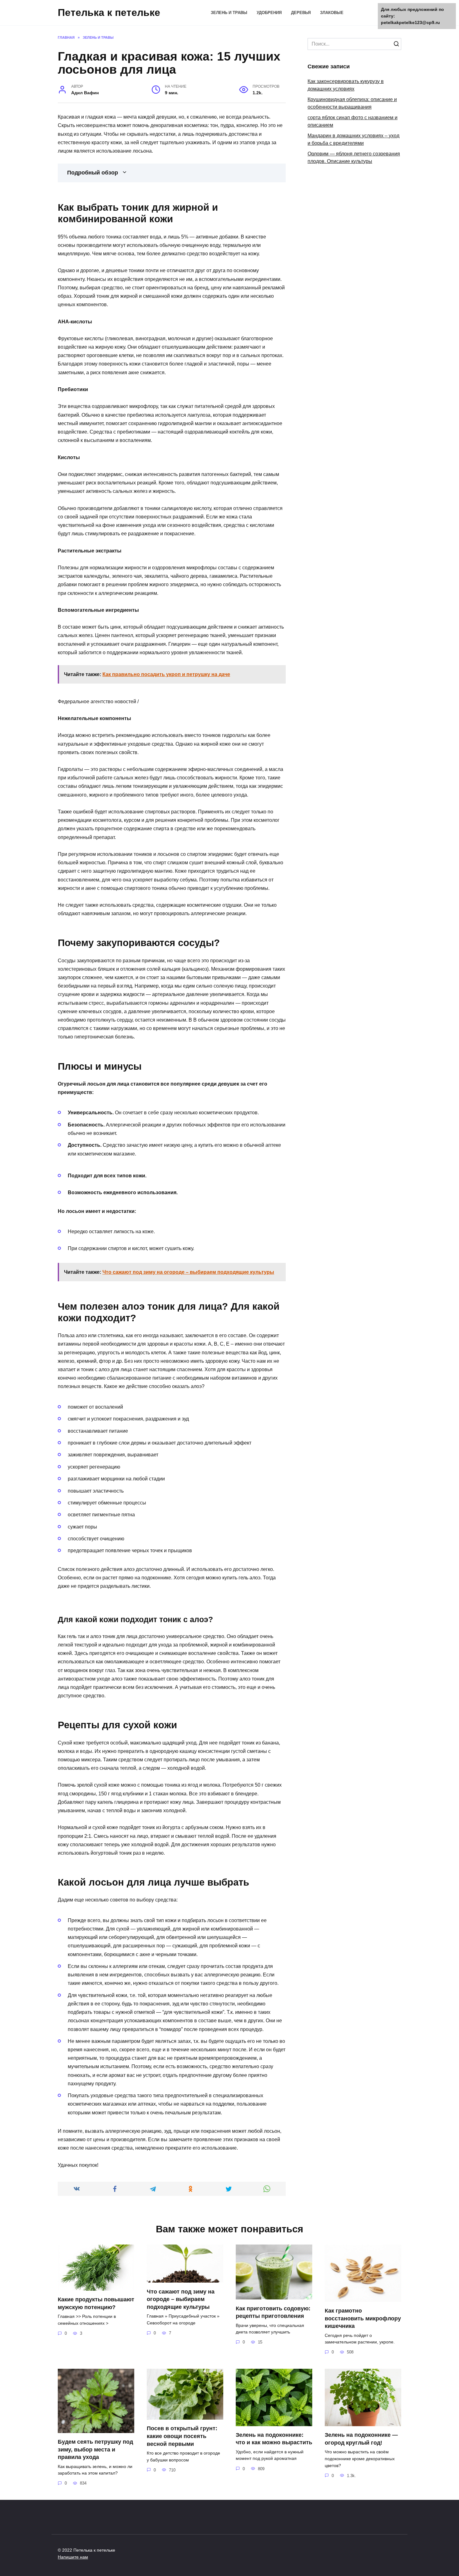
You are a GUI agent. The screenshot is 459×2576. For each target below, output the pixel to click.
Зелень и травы (229, 13)
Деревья (301, 13)
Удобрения (269, 13)
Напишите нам (73, 2557)
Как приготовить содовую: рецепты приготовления (273, 2312)
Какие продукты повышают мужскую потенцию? (96, 2303)
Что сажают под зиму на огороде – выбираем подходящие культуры (181, 2299)
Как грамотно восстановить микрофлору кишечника (363, 2318)
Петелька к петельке (109, 12)
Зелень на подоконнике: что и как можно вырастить (274, 2439)
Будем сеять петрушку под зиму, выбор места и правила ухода (95, 2449)
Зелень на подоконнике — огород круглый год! (361, 2439)
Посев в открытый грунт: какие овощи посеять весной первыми (182, 2436)
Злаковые (332, 13)
